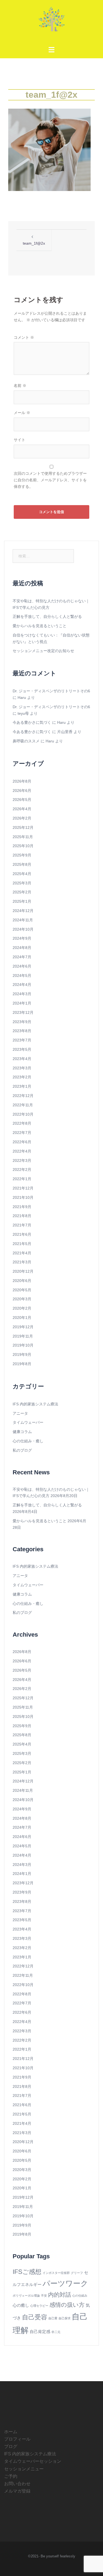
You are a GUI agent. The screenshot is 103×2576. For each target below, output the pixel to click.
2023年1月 (22, 1086)
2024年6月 (22, 966)
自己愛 (53, 2318)
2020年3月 (22, 1299)
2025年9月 (22, 855)
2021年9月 (22, 1207)
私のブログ (22, 1450)
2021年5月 (22, 1244)
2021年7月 (22, 1225)
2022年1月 (22, 1179)
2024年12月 (23, 911)
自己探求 (65, 2318)
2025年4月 (22, 874)
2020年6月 (22, 1281)
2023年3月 (22, 1068)
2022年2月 (22, 1170)
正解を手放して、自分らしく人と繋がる (47, 616)
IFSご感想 (27, 2272)
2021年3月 (22, 1262)
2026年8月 (22, 781)
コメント (24, 337)
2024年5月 (22, 976)
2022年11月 (23, 1105)
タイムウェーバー (28, 1422)
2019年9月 (22, 1354)
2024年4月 (22, 985)
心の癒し (21, 2305)
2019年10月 (23, 1345)
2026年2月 (22, 818)
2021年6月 (22, 1234)
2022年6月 (22, 1142)
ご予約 (11, 2476)
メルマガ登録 (17, 2491)
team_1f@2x (34, 243)
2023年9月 (22, 1022)
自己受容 (35, 2317)
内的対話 (60, 2295)
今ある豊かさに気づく (32, 722)
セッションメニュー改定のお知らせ (43, 651)
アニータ (20, 1413)
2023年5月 (22, 1049)
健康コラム (22, 1432)
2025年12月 (23, 827)
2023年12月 (23, 1012)
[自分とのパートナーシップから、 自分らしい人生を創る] (52, 21)
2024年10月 (23, 929)
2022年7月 (22, 1133)
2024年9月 (22, 938)
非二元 (56, 2332)
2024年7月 (22, 957)
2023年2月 (22, 1077)
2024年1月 (22, 1003)
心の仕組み (80, 2296)
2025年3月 (22, 883)
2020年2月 (22, 1308)
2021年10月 (23, 1197)
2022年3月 (22, 1160)
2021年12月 (23, 1188)
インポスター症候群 (56, 2273)
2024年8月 (22, 948)
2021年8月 (22, 1216)
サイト (20, 440)
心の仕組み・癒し (28, 1441)
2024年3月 (22, 994)
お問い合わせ (17, 2484)
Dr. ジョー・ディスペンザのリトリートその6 (51, 691)
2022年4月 (22, 1151)
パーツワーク (65, 2283)
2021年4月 (22, 1253)
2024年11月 (23, 920)
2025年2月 (22, 892)
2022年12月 (23, 1096)
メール (22, 413)
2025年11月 (23, 837)
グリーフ (77, 2273)
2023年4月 (22, 1059)
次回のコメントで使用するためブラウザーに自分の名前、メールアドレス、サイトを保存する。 (50, 480)
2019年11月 (23, 1336)
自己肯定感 (40, 2332)
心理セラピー (39, 2306)
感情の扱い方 (67, 2305)
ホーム (11, 2432)
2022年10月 (23, 1114)
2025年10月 (23, 846)
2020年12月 (23, 1271)
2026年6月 (22, 791)
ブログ (11, 2446)
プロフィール (17, 2439)
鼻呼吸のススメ (26, 741)
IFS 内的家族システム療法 (35, 1404)
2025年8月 (22, 864)
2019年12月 (23, 1327)
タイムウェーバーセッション (33, 2461)
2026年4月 (22, 809)
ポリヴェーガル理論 (26, 2296)
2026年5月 (22, 800)
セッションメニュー (24, 2469)
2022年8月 (22, 1123)
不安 (44, 2296)
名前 (20, 386)
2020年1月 (22, 1318)
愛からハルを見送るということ (40, 626)
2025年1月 (22, 901)
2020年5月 (22, 1290)
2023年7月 (22, 1040)
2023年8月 (22, 1031)
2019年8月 (22, 1364)
